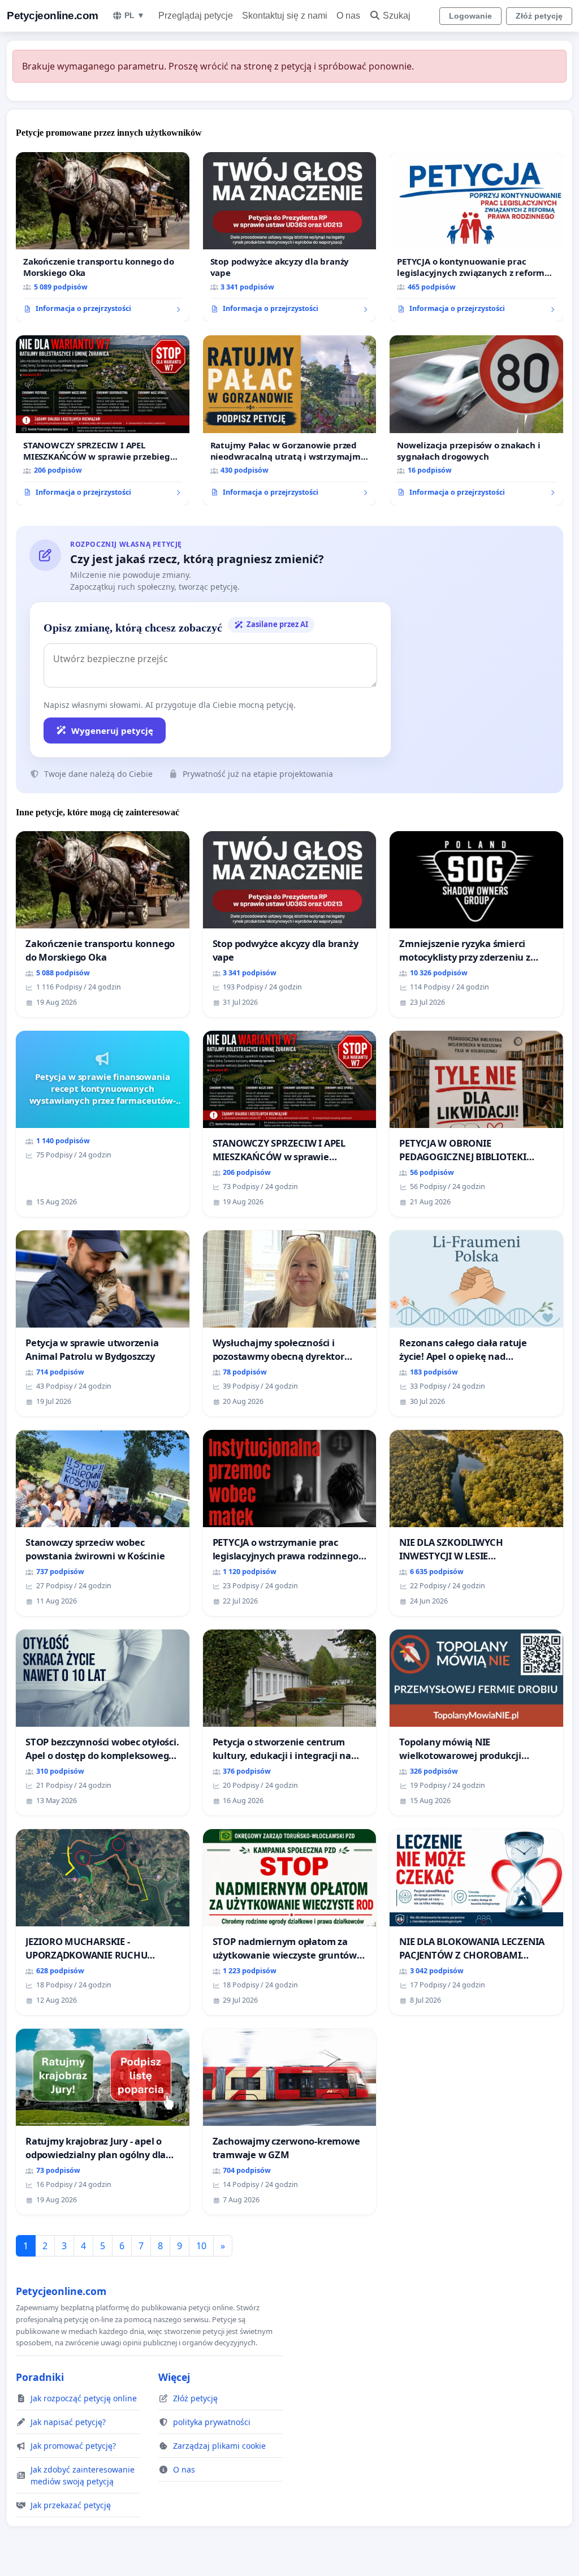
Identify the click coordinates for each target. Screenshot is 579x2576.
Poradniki (40, 2377)
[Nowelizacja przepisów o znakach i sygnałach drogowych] (476, 420)
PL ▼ (135, 15)
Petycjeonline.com (53, 16)
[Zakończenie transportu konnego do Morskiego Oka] (103, 237)
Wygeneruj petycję (112, 731)
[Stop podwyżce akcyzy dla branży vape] (290, 237)
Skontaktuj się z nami (285, 16)
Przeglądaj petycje (196, 16)
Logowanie (470, 16)
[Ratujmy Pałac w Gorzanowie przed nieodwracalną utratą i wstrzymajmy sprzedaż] (290, 420)
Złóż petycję (539, 16)
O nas (348, 16)
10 (201, 2246)
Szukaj (397, 16)
